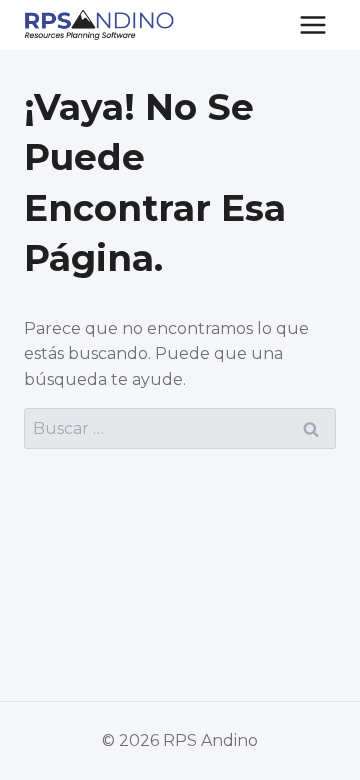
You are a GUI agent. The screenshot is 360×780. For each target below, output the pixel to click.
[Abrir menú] (312, 24)
